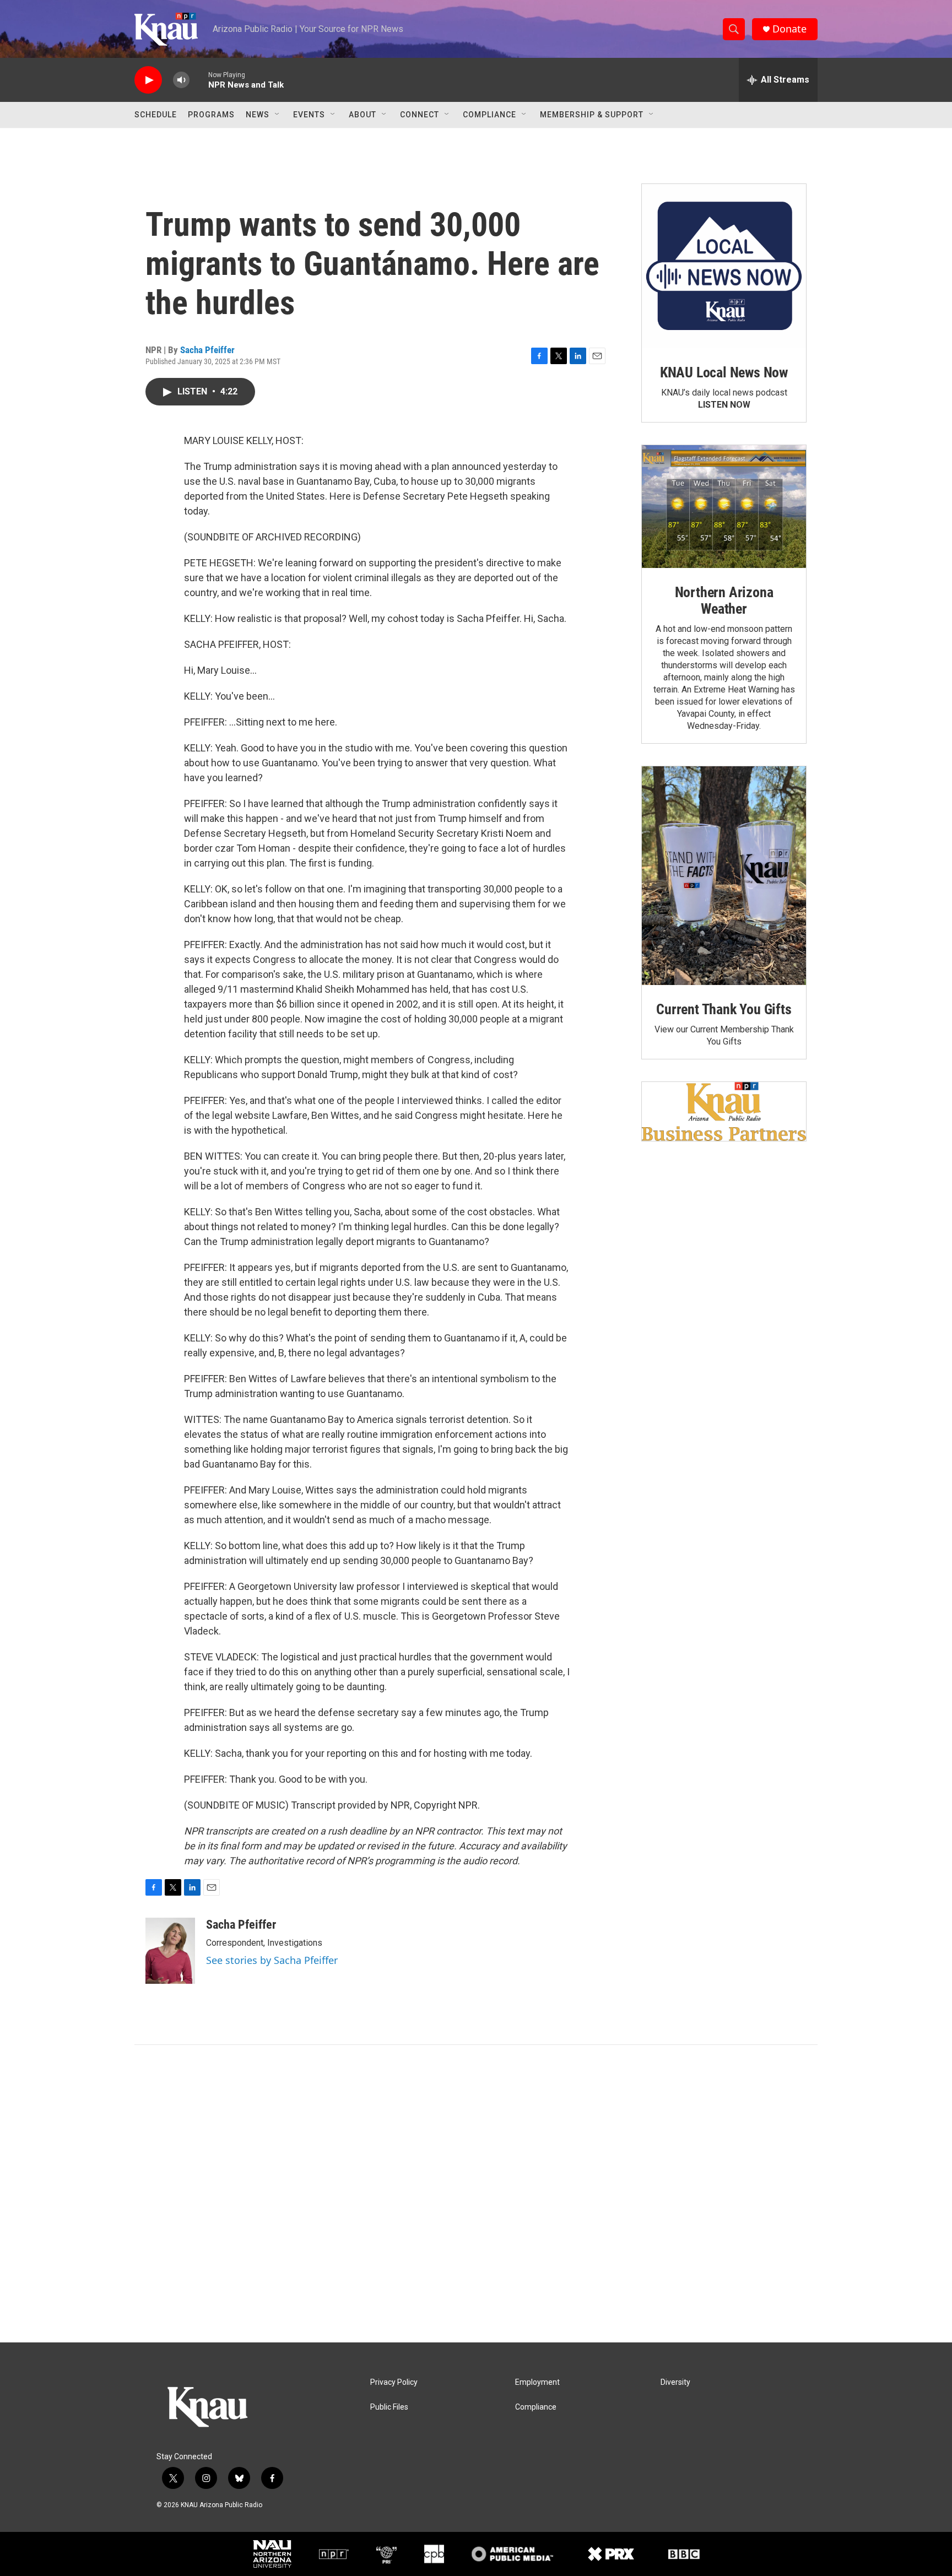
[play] (148, 80)
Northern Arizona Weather (724, 600)
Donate (789, 29)
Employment (537, 2382)
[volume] (181, 80)
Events (309, 115)
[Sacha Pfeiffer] (170, 1951)
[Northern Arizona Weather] (724, 507)
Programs (211, 115)
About (363, 115)
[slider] (199, 80)
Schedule (156, 115)
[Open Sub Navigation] (278, 115)
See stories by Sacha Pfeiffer (272, 1960)
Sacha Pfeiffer (207, 350)
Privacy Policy (394, 2382)
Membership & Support (592, 115)
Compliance (489, 115)
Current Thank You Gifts (724, 1009)
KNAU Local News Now (724, 372)
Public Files (389, 2407)
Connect (420, 115)
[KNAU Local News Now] (724, 266)
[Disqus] (476, 2194)
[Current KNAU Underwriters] (724, 1111)
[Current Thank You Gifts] (724, 876)
